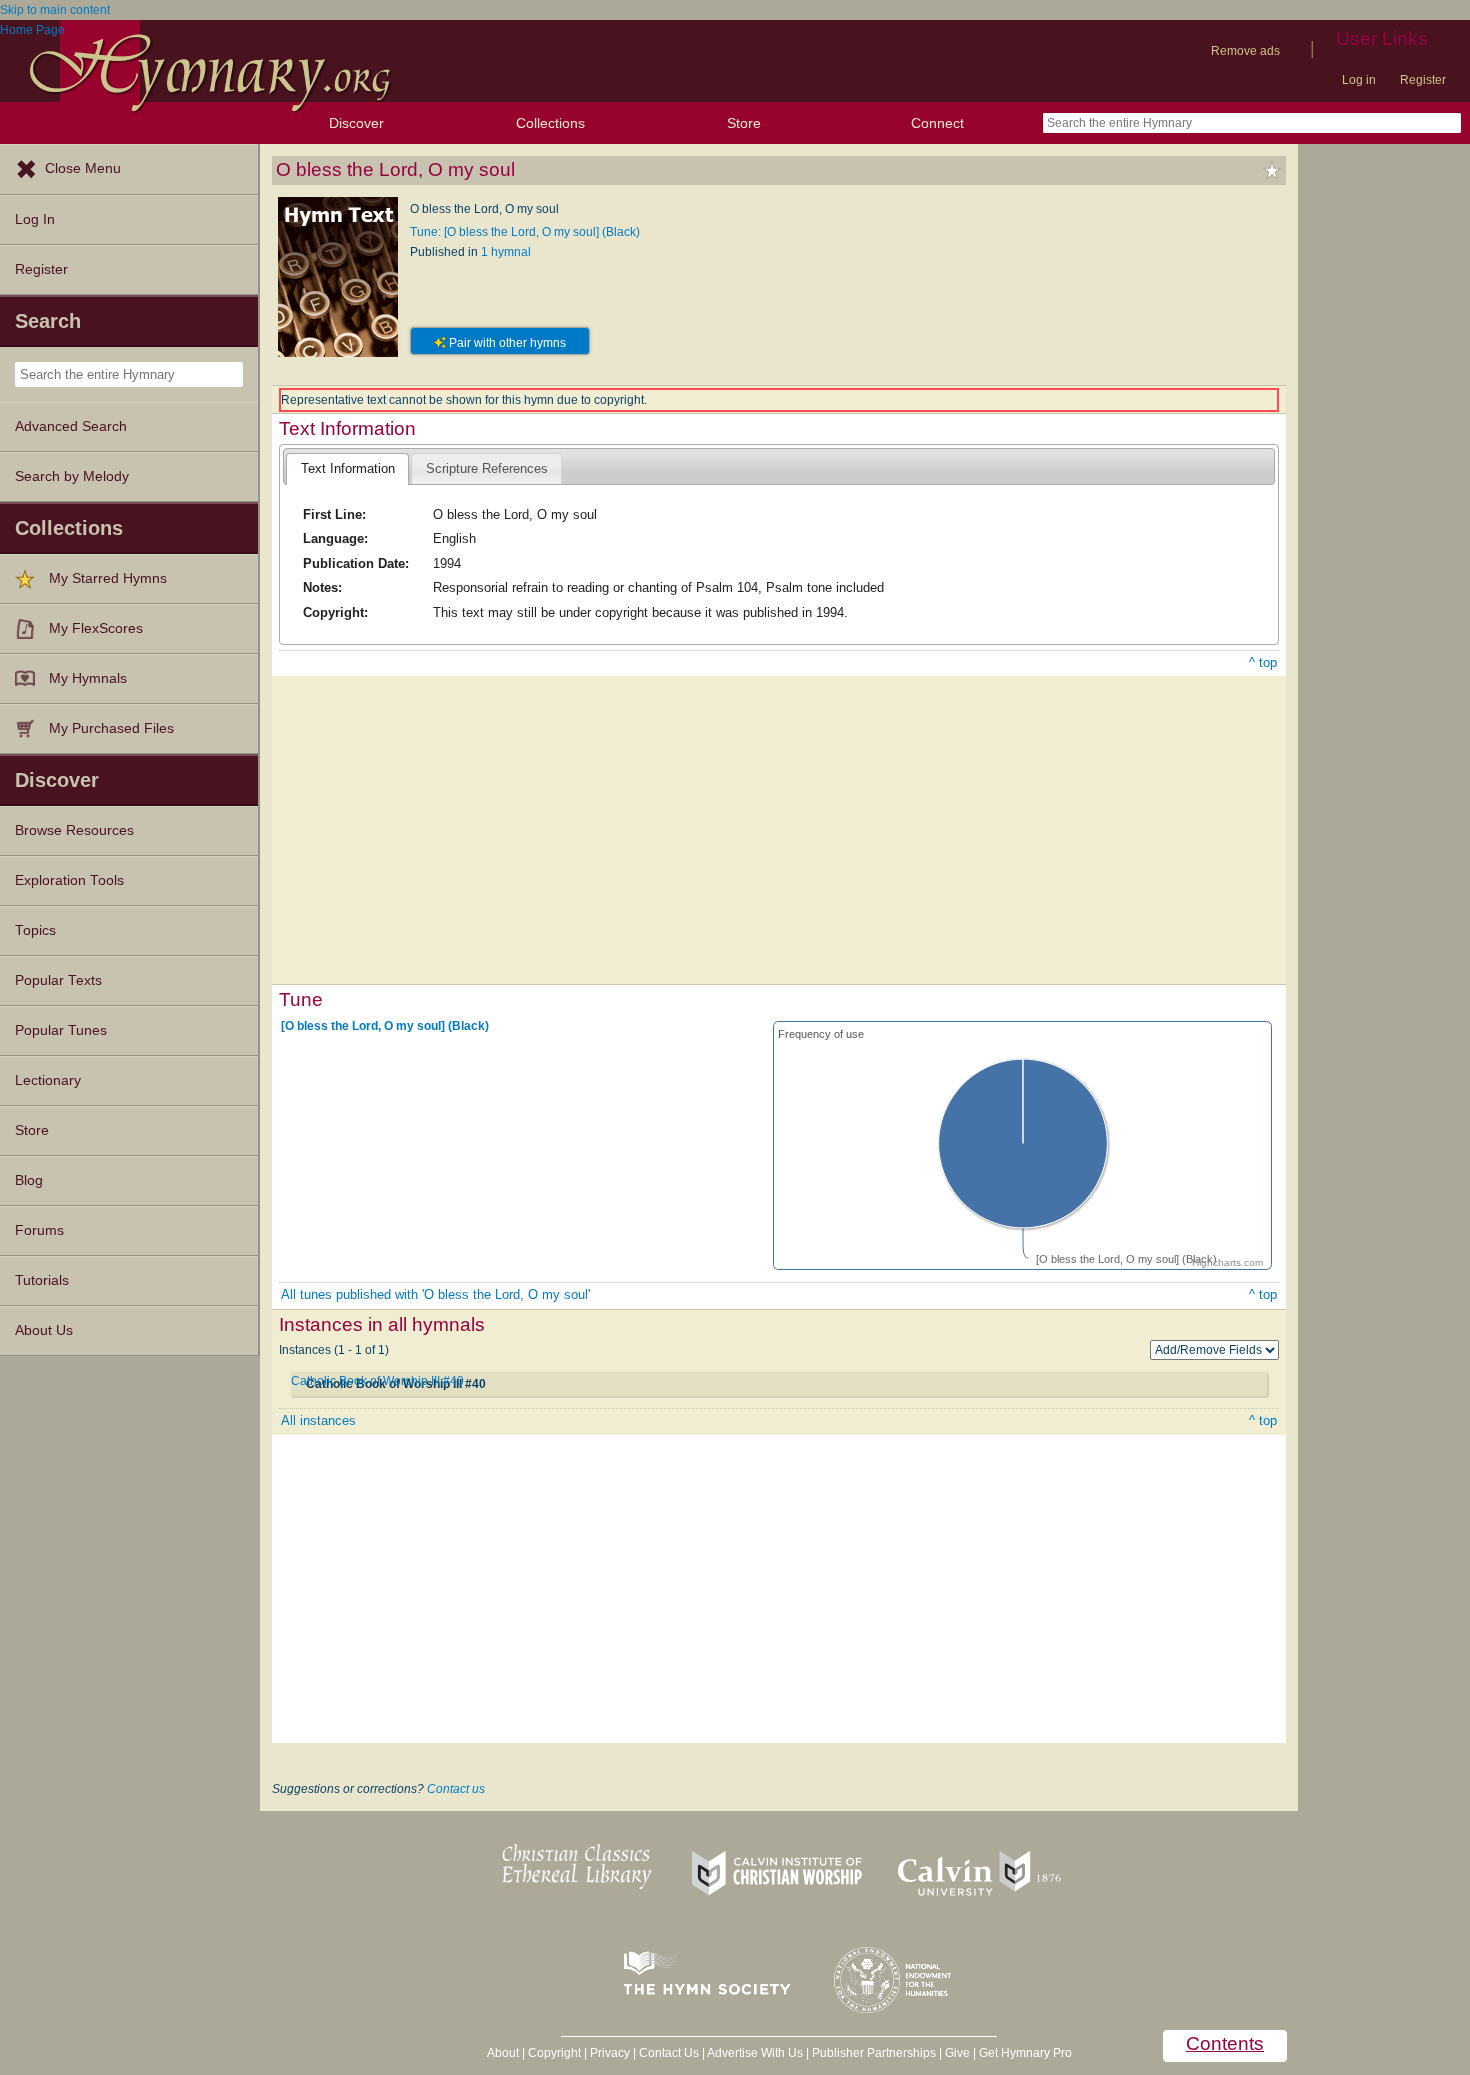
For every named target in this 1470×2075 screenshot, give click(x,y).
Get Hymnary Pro (1025, 2053)
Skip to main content (55, 10)
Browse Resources (74, 830)
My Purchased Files (111, 728)
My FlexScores (96, 628)
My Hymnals (88, 678)
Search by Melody (72, 476)
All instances (318, 1420)
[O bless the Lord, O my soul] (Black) (385, 1025)
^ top (1263, 662)
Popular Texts (58, 980)
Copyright (554, 2053)
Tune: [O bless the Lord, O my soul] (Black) (525, 232)
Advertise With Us (755, 2053)
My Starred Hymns (108, 578)
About (503, 2053)
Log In (35, 219)
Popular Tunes (61, 1030)
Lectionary (48, 1080)
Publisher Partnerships (874, 2053)
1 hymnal (506, 252)
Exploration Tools (69, 880)
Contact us (456, 1789)
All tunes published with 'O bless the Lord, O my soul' (435, 1294)
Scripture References (487, 468)
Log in (1359, 80)
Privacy (610, 2053)
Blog (29, 1180)
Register (1423, 80)
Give (957, 2053)
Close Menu (83, 168)
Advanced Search (71, 426)
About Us (44, 1330)
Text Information (348, 468)
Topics (35, 930)
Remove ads (1245, 51)
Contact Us (669, 2053)
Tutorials (42, 1280)
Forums (39, 1230)
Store (744, 123)
